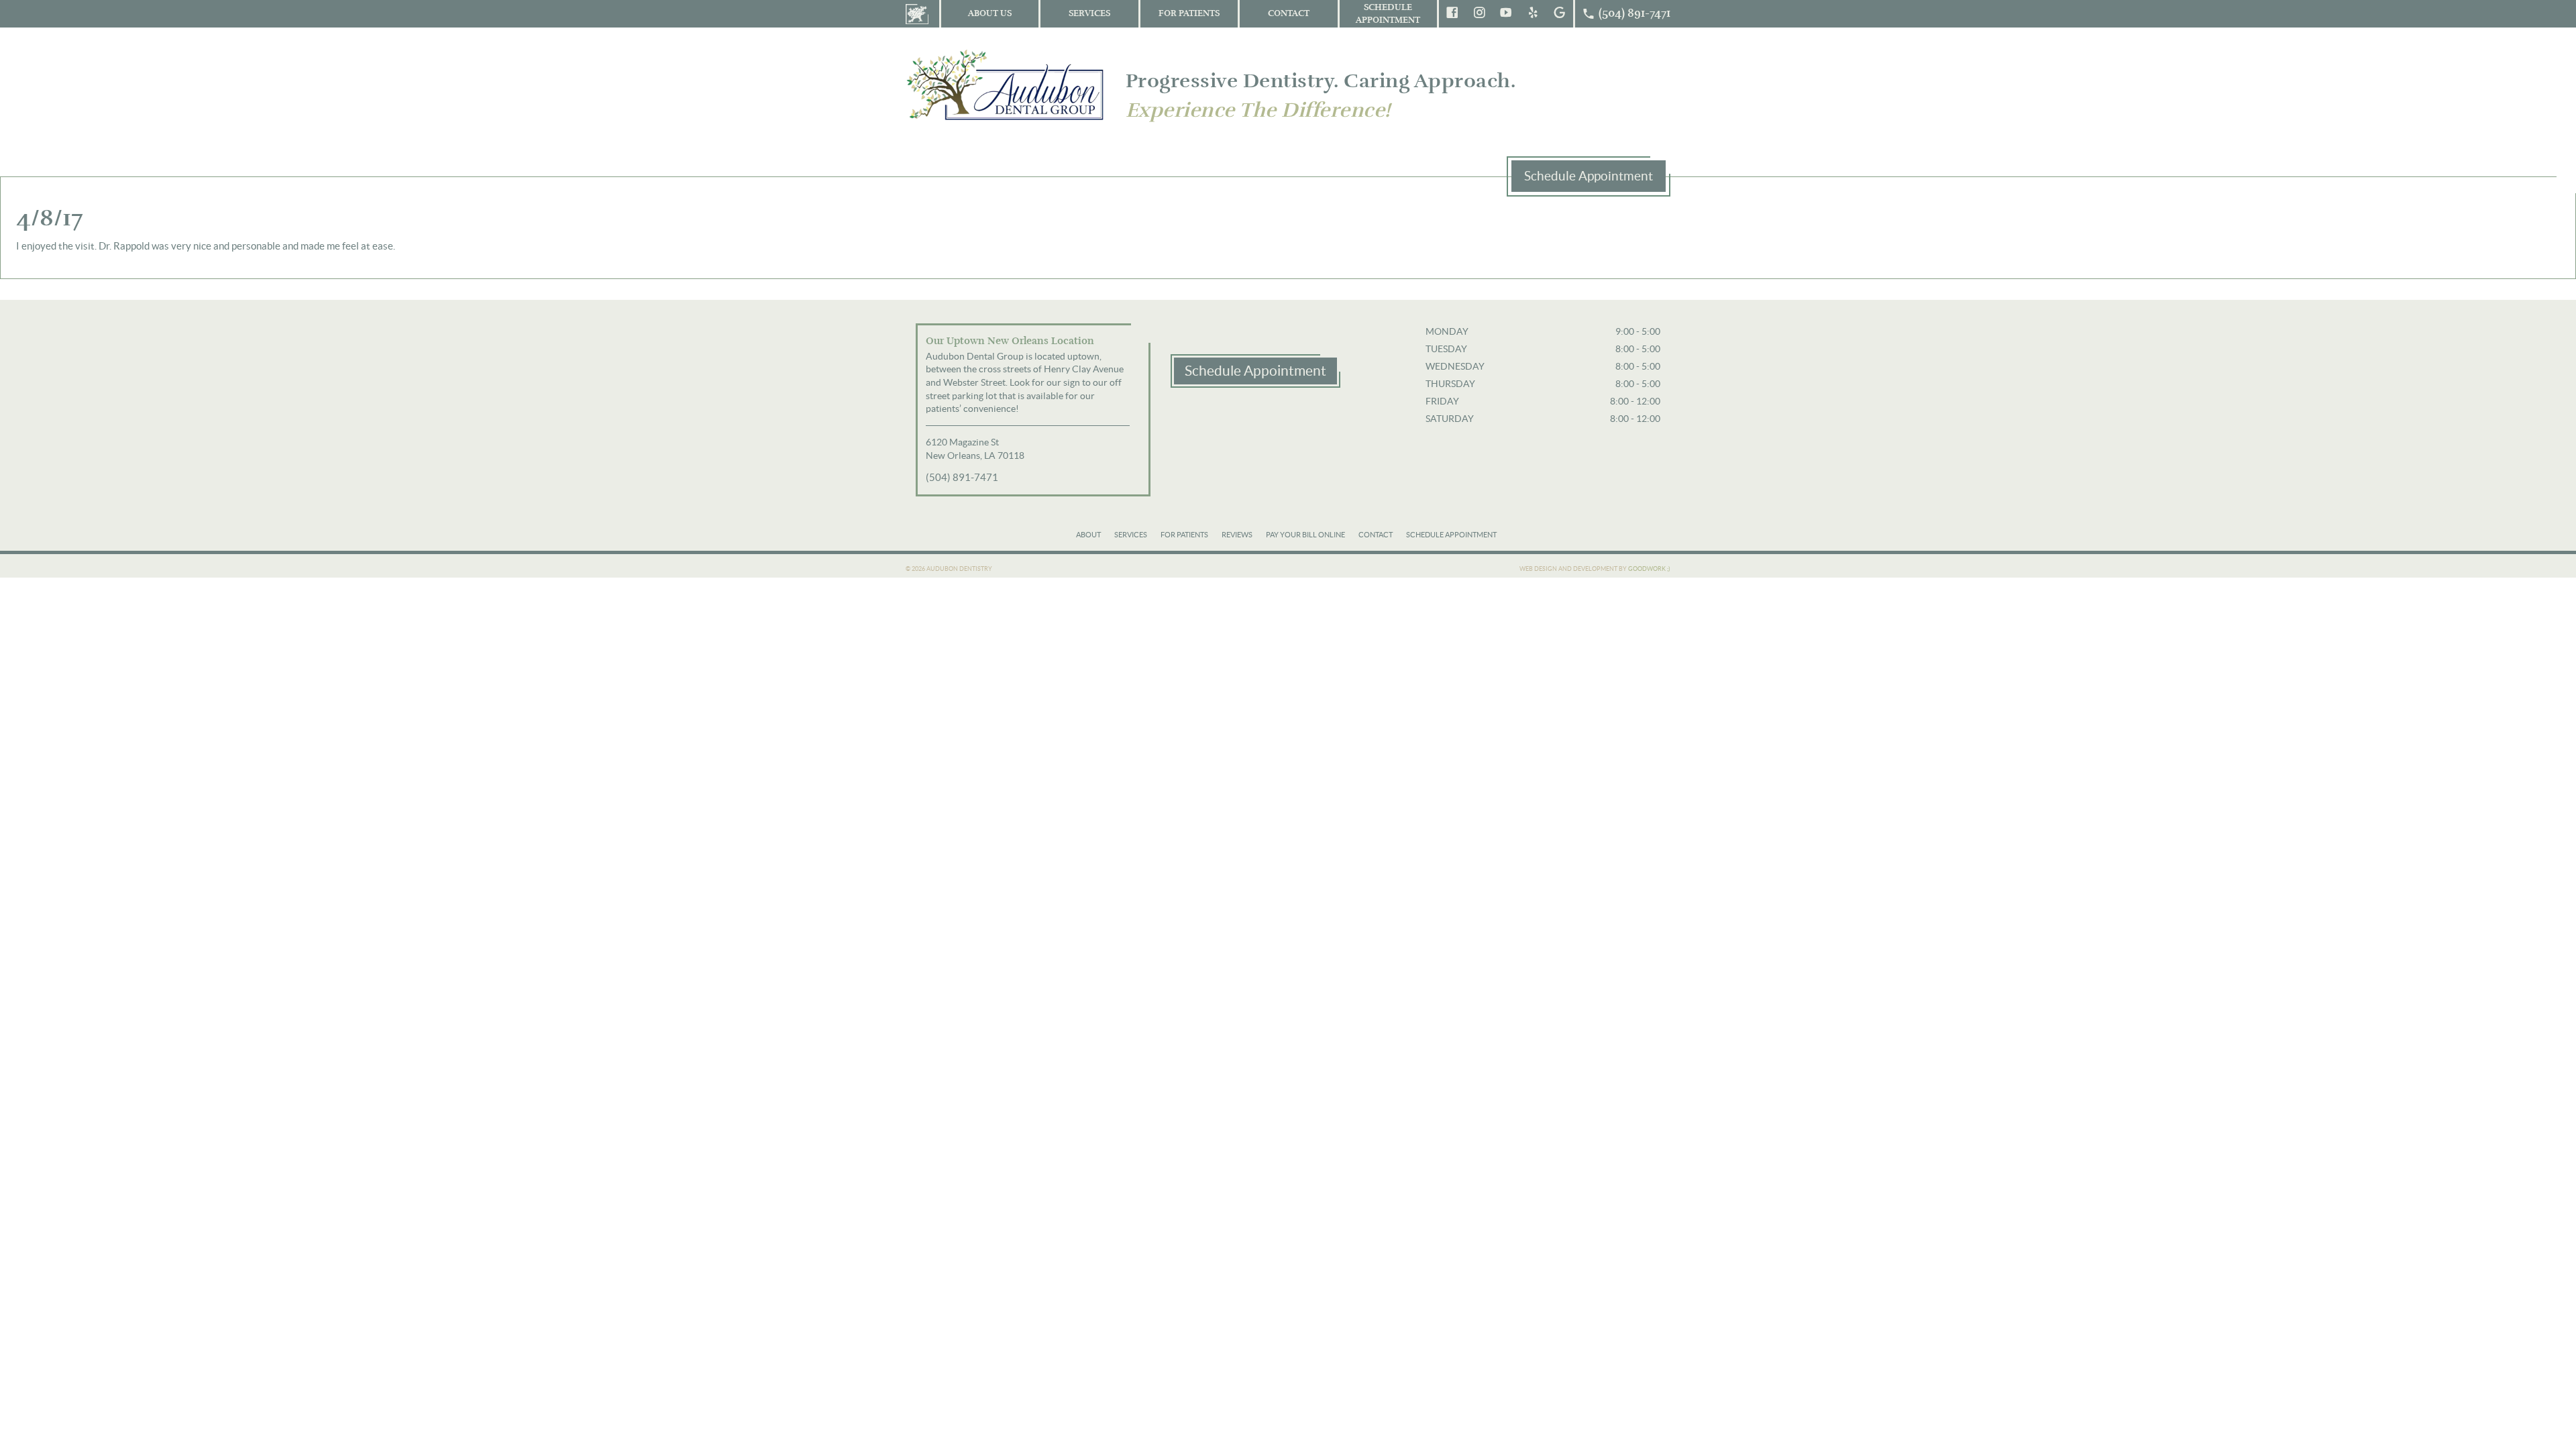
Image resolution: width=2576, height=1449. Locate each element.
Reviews (1237, 535)
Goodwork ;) (1649, 569)
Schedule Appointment (1388, 14)
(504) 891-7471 (962, 477)
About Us (990, 13)
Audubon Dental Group (1006, 84)
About (1088, 535)
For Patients (1189, 13)
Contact (1289, 13)
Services (1089, 13)
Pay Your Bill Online (1305, 535)
